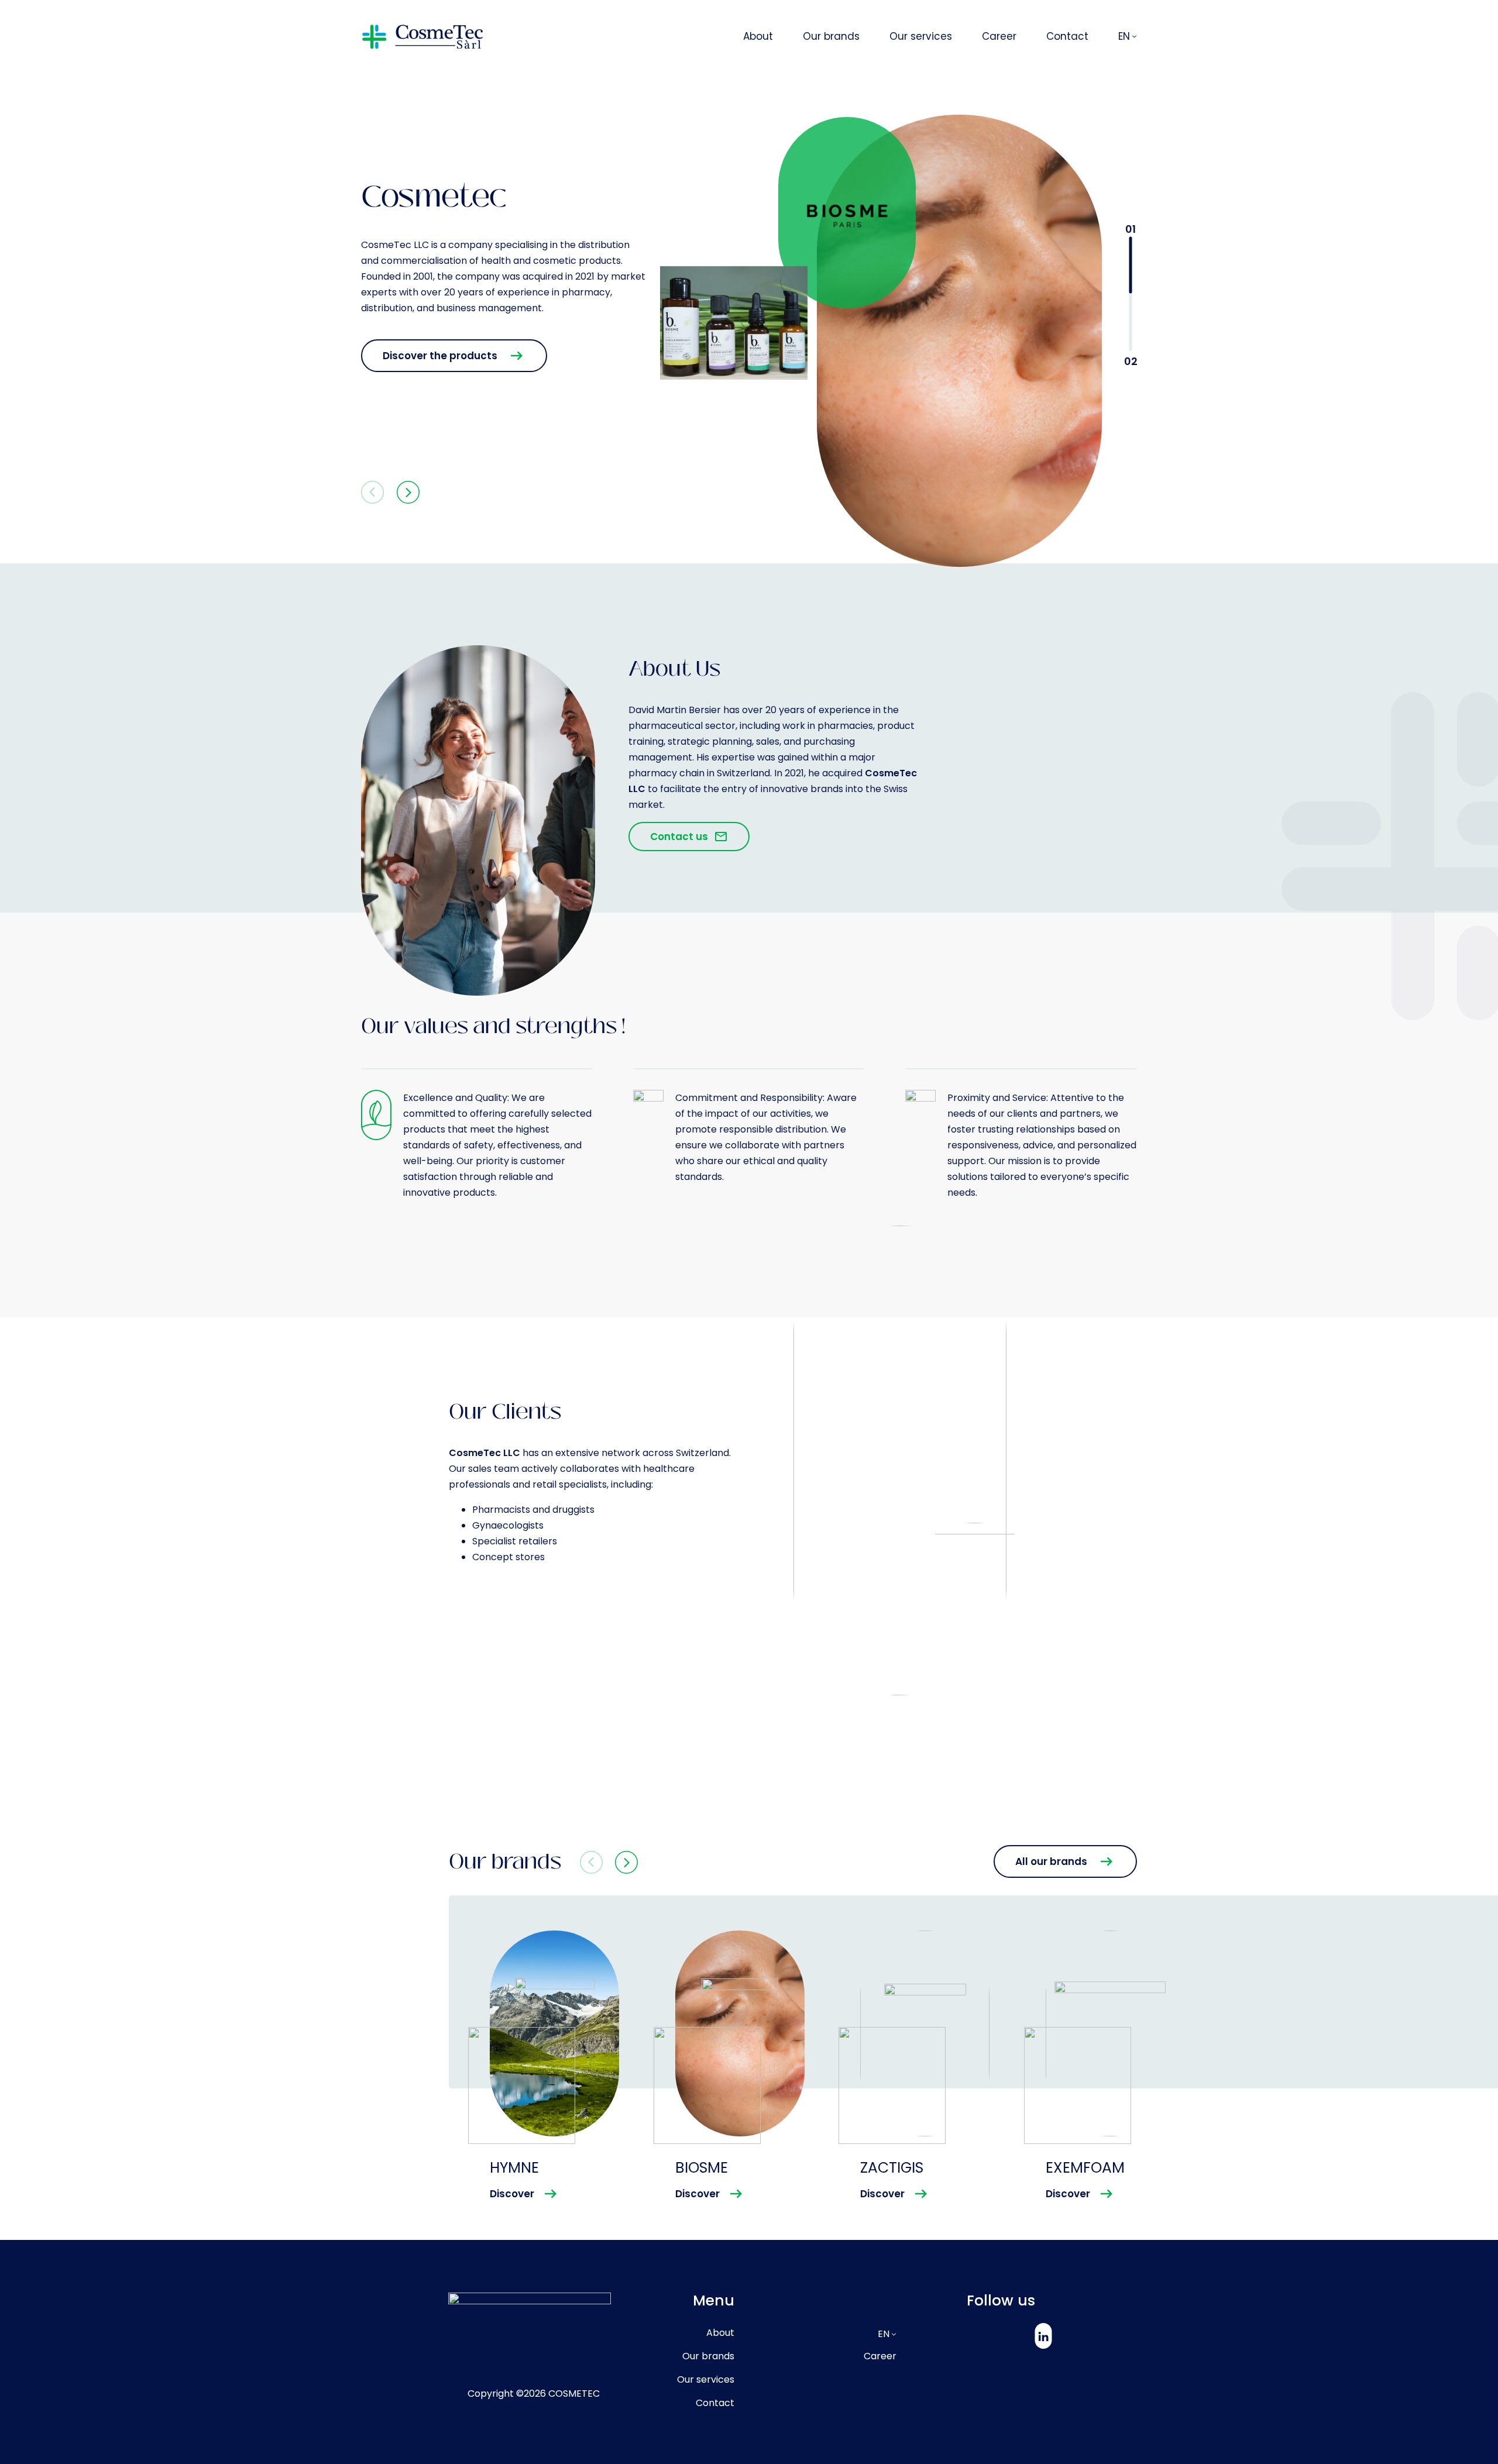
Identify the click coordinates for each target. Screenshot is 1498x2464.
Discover (512, 2194)
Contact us (679, 837)
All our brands (1051, 1861)
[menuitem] (773, 37)
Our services (706, 2379)
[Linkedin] (1043, 2336)
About (720, 2333)
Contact (715, 2403)
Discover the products (440, 356)
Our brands (708, 2356)
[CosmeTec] (423, 37)
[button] (405, 494)
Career (880, 2356)
